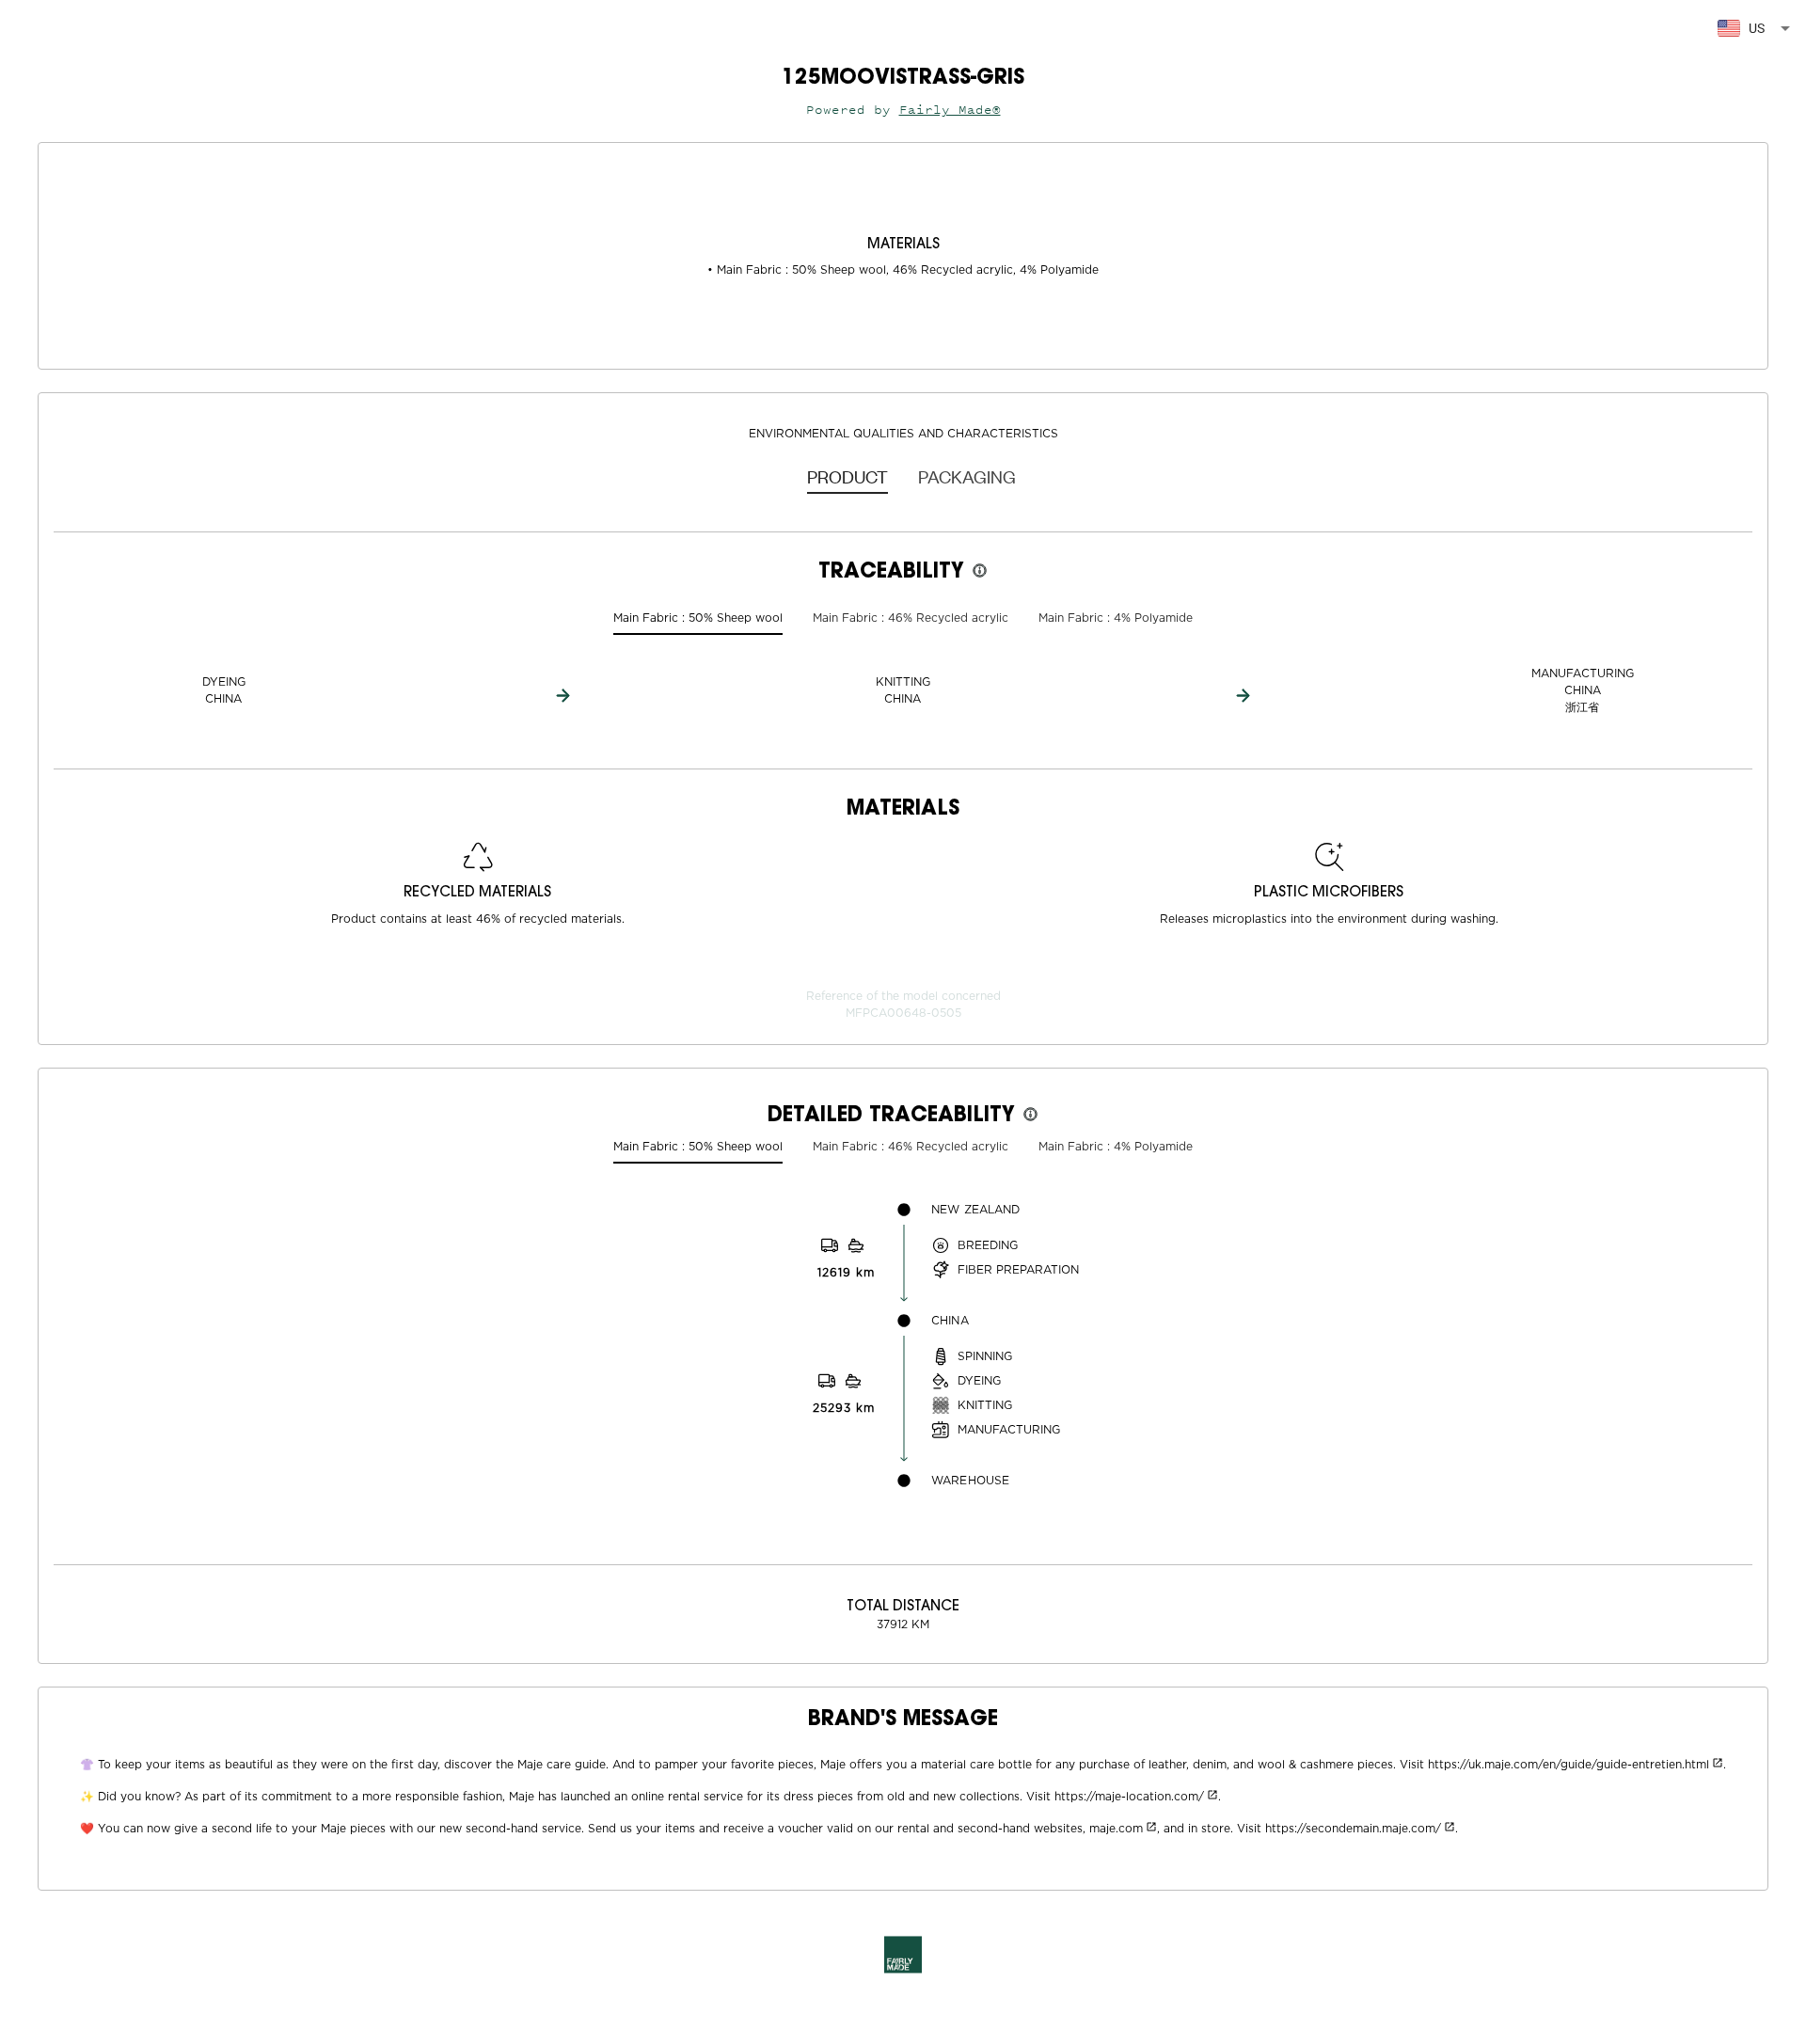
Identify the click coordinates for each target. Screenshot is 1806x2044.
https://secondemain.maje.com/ (1353, 1829)
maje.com (1116, 1829)
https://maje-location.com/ (1129, 1797)
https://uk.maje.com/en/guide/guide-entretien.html (1568, 1765)
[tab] (848, 476)
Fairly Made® (950, 110)
